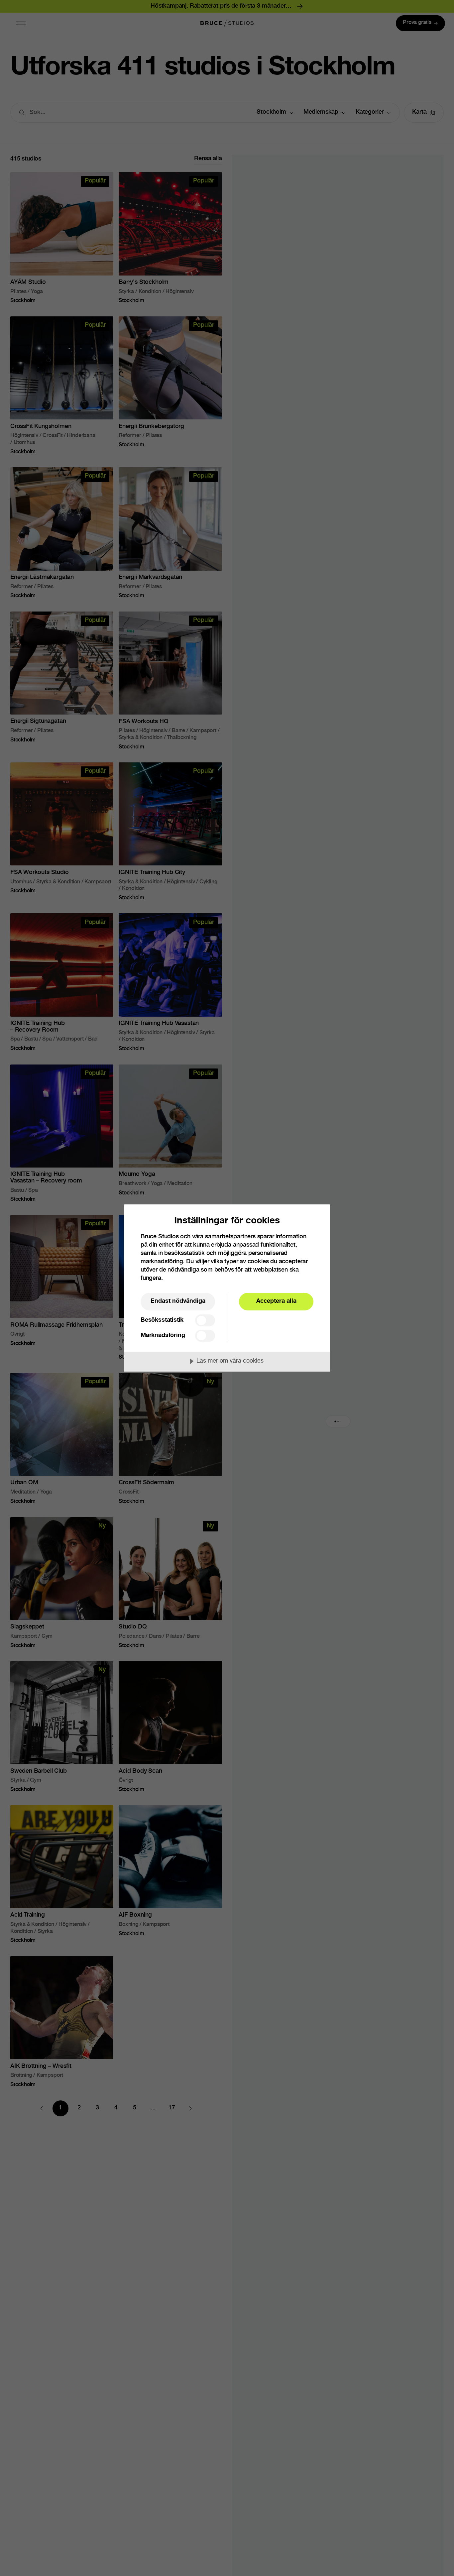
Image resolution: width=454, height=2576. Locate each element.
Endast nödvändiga (178, 1301)
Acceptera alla (276, 1301)
